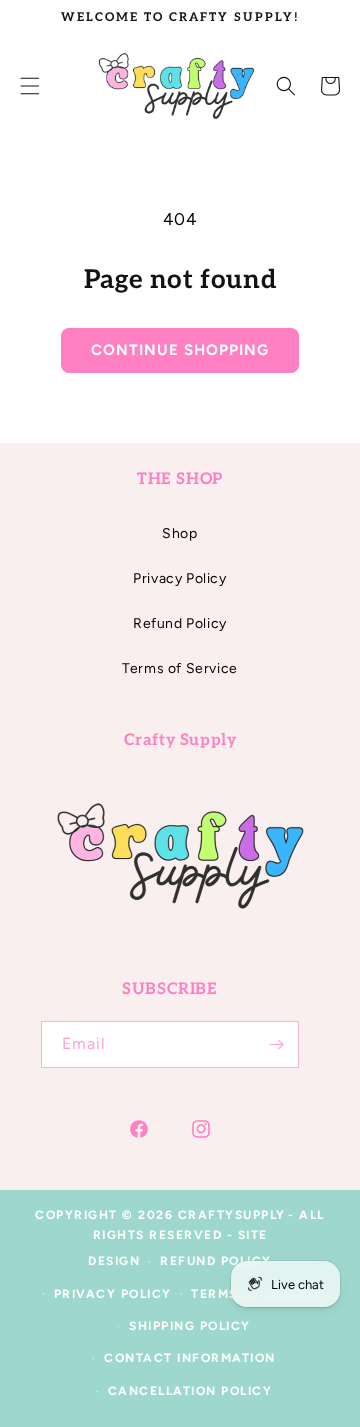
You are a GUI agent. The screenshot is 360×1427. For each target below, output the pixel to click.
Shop (179, 533)
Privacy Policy (179, 578)
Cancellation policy (190, 1391)
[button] (286, 86)
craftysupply (232, 1215)
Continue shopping (180, 350)
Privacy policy (113, 1294)
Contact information (190, 1358)
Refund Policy (180, 623)
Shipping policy (190, 1326)
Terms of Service (180, 668)
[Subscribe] (276, 1044)
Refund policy (216, 1261)
